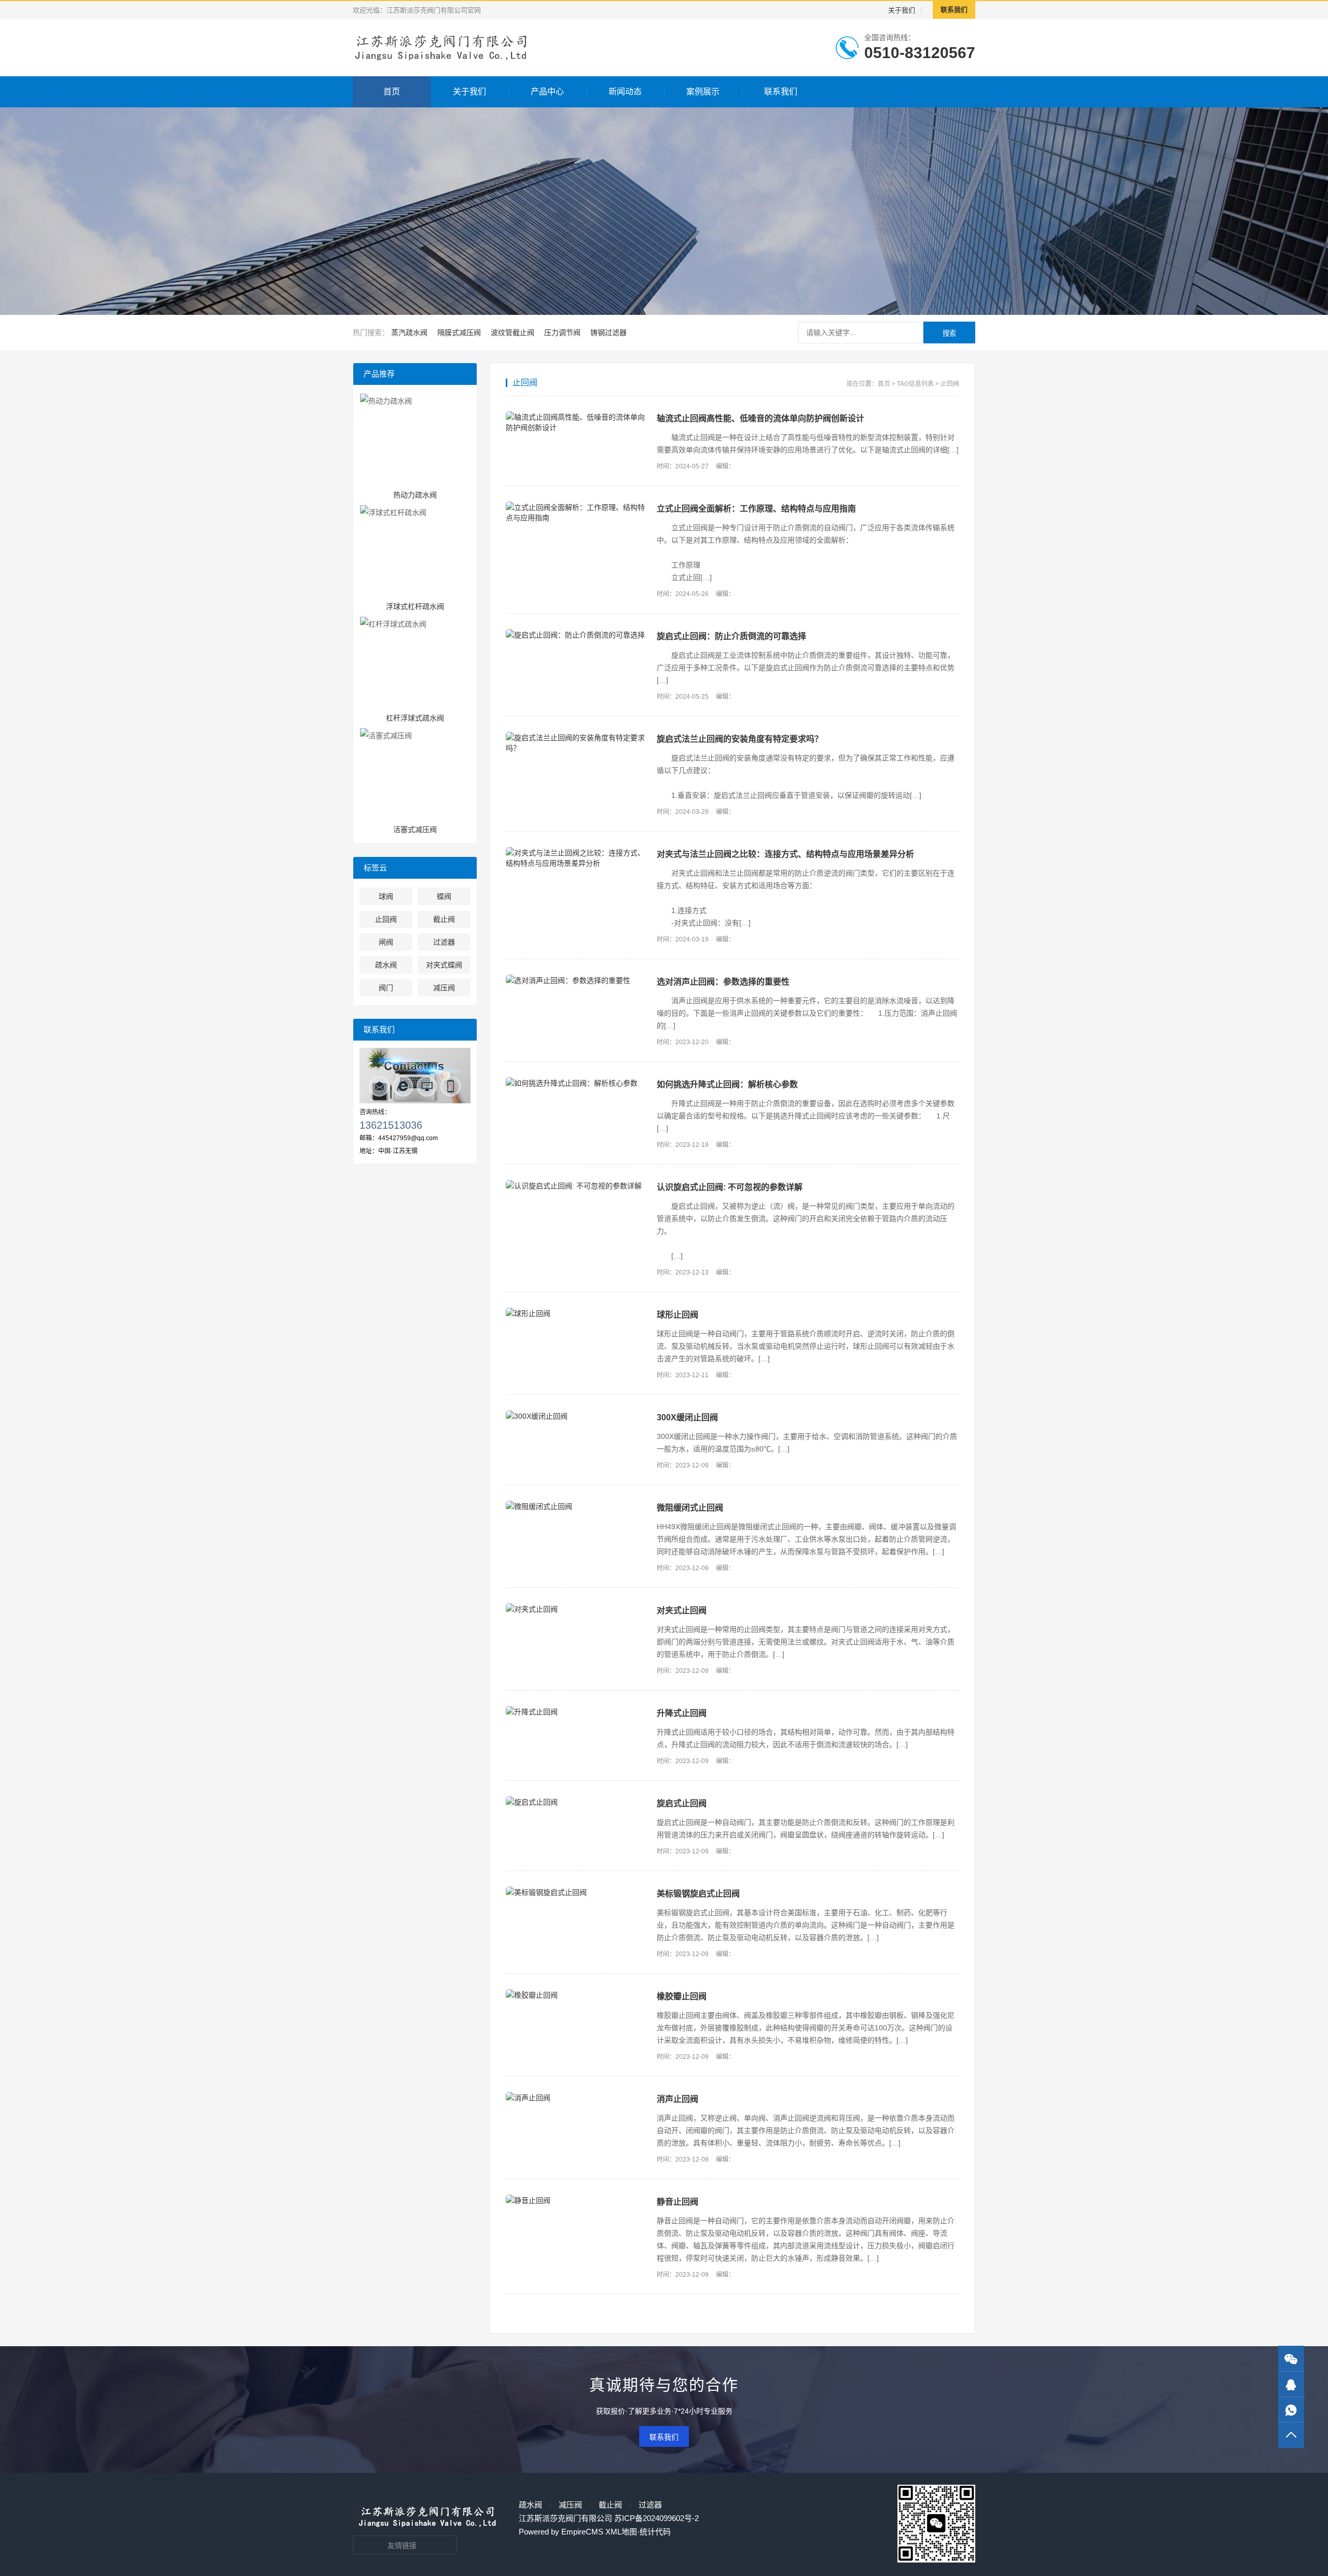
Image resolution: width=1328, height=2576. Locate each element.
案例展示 (703, 92)
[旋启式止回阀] (576, 1802)
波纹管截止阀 (513, 333)
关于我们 (902, 10)
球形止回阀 (677, 1315)
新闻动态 (625, 92)
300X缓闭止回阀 (687, 1417)
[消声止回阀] (576, 2097)
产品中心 (547, 92)
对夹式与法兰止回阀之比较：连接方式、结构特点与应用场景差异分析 (785, 854)
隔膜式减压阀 (459, 333)
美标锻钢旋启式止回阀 (698, 1894)
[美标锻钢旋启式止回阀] (576, 1892)
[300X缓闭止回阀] (576, 1416)
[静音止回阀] (576, 2200)
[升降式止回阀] (576, 1711)
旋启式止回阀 (682, 1803)
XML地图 (621, 2532)
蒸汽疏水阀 (409, 333)
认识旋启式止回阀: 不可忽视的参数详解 (730, 1187)
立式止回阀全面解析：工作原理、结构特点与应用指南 (756, 509)
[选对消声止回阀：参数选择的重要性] (576, 980)
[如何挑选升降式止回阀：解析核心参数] (576, 1083)
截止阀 (610, 2505)
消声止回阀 (677, 2099)
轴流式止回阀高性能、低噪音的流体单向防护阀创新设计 (760, 418)
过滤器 (650, 2505)
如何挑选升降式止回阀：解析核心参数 (727, 1084)
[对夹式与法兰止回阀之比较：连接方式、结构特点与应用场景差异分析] (576, 857)
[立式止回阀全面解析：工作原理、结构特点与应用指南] (576, 512)
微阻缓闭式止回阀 (690, 1508)
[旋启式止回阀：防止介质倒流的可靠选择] (576, 634)
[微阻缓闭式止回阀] (576, 1506)
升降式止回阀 (682, 1713)
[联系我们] (1291, 2384)
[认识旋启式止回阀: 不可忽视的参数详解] (576, 1185)
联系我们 (954, 10)
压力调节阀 (562, 333)
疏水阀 (530, 2505)
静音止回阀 (677, 2202)
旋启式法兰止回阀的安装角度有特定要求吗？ (740, 739)
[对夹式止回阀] (576, 1609)
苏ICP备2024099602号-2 (656, 2518)
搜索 (949, 333)
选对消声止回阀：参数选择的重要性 (723, 982)
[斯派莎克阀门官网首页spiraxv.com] (443, 48)
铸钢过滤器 (608, 333)
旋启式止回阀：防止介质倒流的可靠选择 (731, 636)
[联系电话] (1291, 2410)
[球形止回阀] (576, 1313)
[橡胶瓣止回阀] (576, 1995)
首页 (392, 92)
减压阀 (570, 2505)
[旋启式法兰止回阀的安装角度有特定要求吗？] (576, 742)
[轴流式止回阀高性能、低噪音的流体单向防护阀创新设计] (576, 422)
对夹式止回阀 (682, 1610)
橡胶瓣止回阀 (682, 1996)
